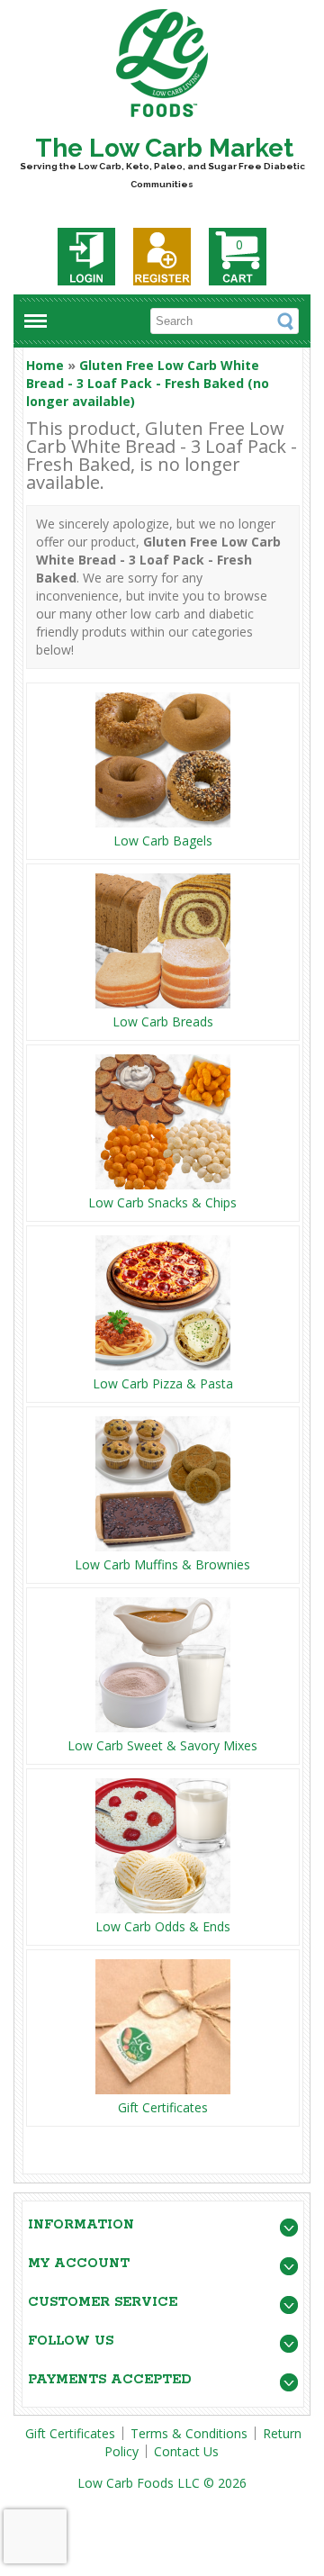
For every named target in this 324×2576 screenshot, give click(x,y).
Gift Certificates (163, 2107)
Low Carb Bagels (163, 841)
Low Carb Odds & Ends (163, 1926)
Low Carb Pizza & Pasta (163, 1383)
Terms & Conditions (189, 2433)
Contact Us (186, 2451)
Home (45, 365)
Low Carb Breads (163, 1021)
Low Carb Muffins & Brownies (162, 1564)
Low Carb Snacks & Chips (162, 1202)
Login (86, 257)
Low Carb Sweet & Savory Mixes (162, 1745)
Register (162, 257)
